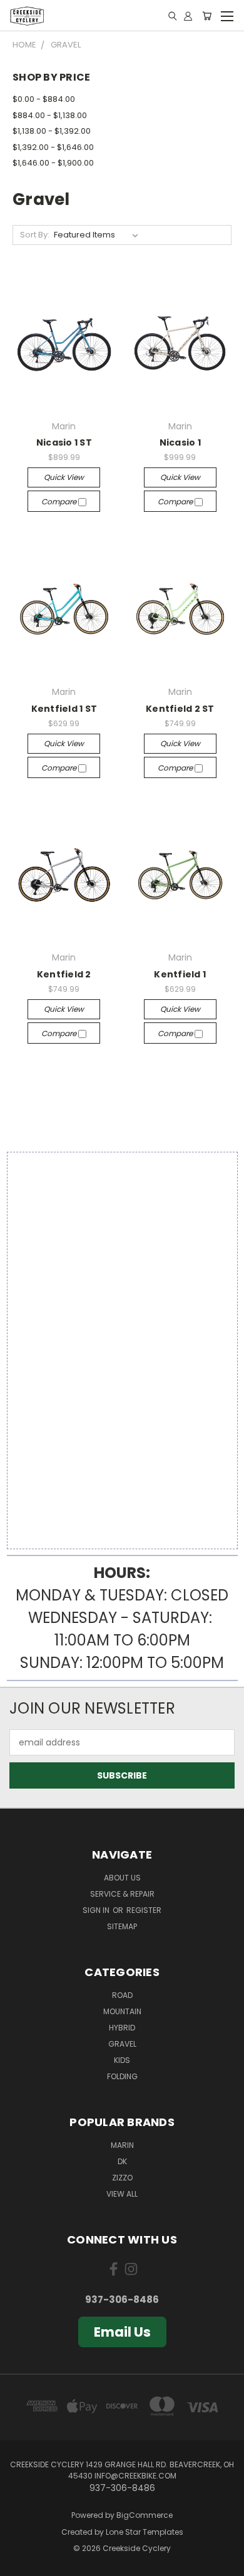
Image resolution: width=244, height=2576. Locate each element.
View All (122, 2194)
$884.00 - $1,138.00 (50, 115)
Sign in (97, 1910)
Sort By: (35, 235)
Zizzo (122, 2178)
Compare (60, 502)
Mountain (122, 2011)
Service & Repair (122, 1894)
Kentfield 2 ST (180, 709)
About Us (122, 1878)
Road (122, 1995)
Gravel (122, 2044)
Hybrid (122, 2028)
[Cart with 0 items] (207, 16)
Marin (122, 2145)
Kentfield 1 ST (64, 709)
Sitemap (122, 1926)
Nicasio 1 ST (64, 442)
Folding (122, 2076)
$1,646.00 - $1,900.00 (53, 163)
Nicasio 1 (180, 442)
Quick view (64, 477)
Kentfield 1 (180, 974)
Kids (122, 2060)
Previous (19, 2564)
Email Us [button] (122, 2332)
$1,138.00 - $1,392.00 (52, 131)
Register (144, 1910)
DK (122, 2161)
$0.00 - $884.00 (44, 99)
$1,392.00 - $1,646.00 (53, 147)
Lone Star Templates (145, 2532)
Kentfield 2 (64, 974)
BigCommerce (145, 2515)
